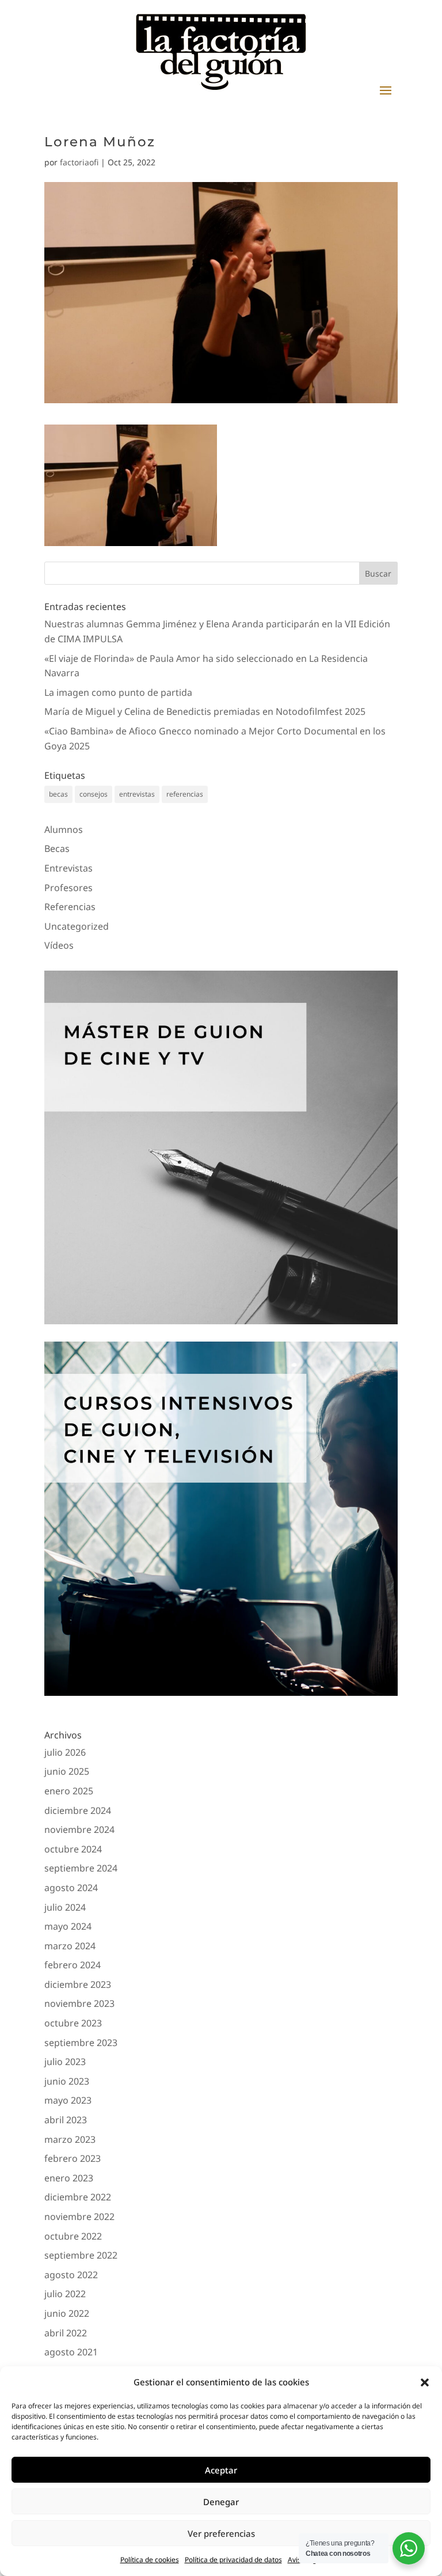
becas (58, 794)
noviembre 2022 (79, 2217)
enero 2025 (69, 1791)
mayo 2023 (68, 2100)
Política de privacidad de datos (233, 2560)
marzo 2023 (70, 2139)
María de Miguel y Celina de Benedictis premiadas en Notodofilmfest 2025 (205, 711)
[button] (425, 2382)
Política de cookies (150, 2560)
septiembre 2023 (81, 2043)
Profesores (68, 888)
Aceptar (221, 2470)
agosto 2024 (71, 1888)
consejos (94, 794)
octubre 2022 (73, 2236)
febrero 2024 (73, 1965)
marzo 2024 (70, 1946)
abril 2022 (66, 2333)
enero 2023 (69, 2178)
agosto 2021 (71, 2352)
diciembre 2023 (78, 1984)
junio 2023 (67, 2081)
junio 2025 (67, 1771)
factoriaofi (79, 162)
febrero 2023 (73, 2158)
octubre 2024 (73, 1849)
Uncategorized (77, 926)
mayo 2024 (68, 1926)
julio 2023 (65, 2062)
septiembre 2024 (81, 1868)
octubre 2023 (73, 2023)
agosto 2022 (71, 2275)
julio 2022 (65, 2294)
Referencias (70, 907)
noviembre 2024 (79, 1829)
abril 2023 (66, 2120)
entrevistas (137, 794)
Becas (57, 848)
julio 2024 (65, 1907)
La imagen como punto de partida (118, 692)
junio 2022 (67, 2313)
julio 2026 (65, 1752)
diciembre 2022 (78, 2197)
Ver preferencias (221, 2533)
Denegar (221, 2502)
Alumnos (64, 829)
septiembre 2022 (81, 2255)
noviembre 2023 (79, 2003)
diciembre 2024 (78, 1810)
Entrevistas (68, 868)
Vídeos (59, 945)
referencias (185, 794)
